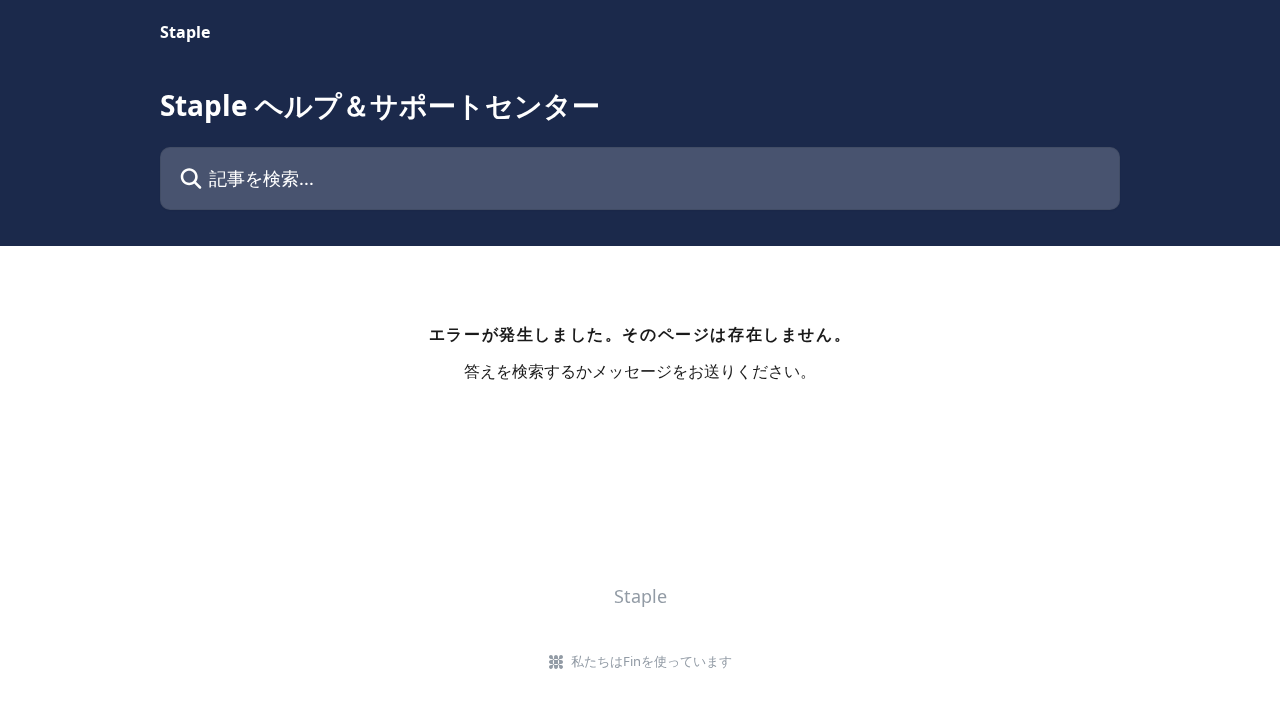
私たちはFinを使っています (651, 661)
